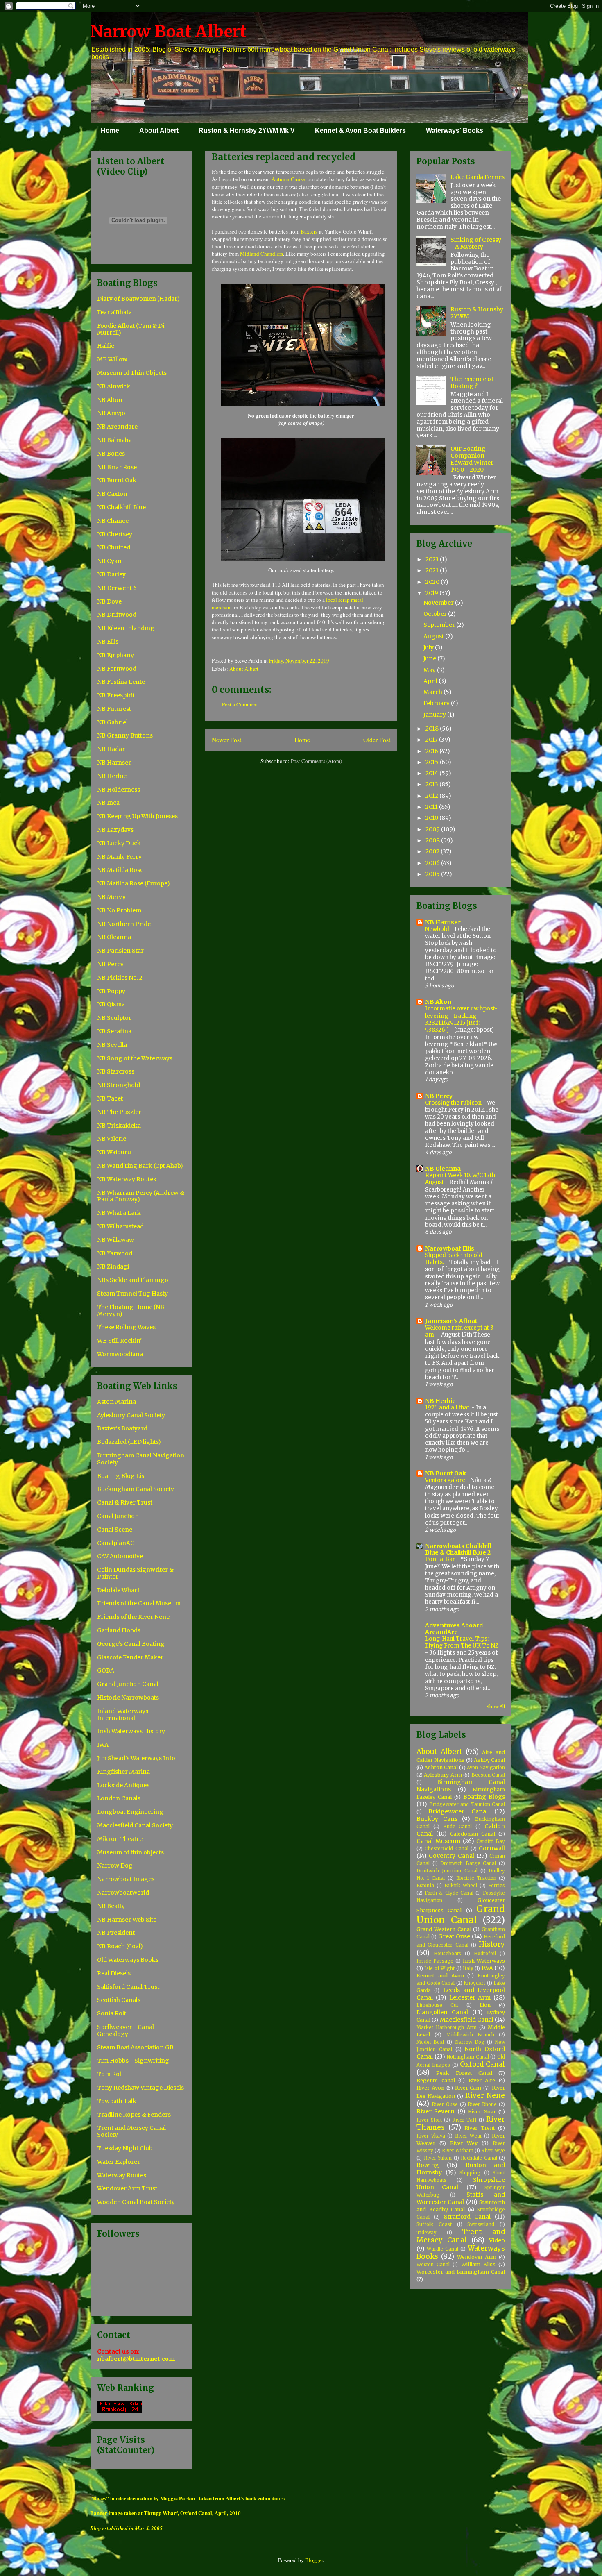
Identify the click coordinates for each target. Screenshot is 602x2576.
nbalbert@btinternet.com (136, 2359)
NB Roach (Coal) (120, 1946)
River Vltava (431, 2136)
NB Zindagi (113, 1266)
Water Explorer (119, 2162)
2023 (433, 559)
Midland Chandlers (261, 254)
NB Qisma (111, 1004)
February (437, 703)
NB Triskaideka (119, 1126)
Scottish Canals (119, 2000)
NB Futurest (114, 709)
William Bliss (478, 2264)
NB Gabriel (112, 722)
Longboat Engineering (130, 1812)
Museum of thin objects (130, 1852)
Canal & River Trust (125, 1502)
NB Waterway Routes (127, 1179)
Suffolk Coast (434, 2224)
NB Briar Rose (117, 467)
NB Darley (111, 574)
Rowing (428, 2165)
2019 (432, 593)
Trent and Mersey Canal (461, 2236)
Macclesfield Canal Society (135, 1825)
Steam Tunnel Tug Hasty (132, 1294)
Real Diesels (114, 1973)
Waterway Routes (122, 2175)
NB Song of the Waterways (135, 1058)
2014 (432, 773)
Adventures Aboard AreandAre (454, 1629)
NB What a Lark (119, 1213)
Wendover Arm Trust (127, 2188)
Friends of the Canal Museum (139, 1603)
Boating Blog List (122, 1476)
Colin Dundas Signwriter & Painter (135, 1573)
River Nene (485, 2095)
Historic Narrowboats (128, 1698)
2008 (433, 840)
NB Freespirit (116, 695)
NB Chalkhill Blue (121, 507)
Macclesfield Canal (467, 2020)
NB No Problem (119, 910)
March (433, 692)
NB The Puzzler (119, 1112)
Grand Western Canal (444, 1929)
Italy (468, 1968)
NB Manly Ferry (119, 857)
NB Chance (113, 521)
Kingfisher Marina (123, 1772)
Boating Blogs (484, 1797)
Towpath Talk (117, 2101)
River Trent (480, 2128)
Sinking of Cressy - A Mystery (476, 243)
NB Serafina (114, 1031)
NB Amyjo (111, 413)
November (439, 603)
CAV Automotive (120, 1556)
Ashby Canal (489, 1760)
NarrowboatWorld (123, 1893)
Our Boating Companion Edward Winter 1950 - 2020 (472, 459)
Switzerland (481, 2224)
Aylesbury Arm (443, 1775)
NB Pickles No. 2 (120, 978)
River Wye (493, 2151)
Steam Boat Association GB (135, 2047)
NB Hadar (111, 749)
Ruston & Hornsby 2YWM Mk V (247, 131)
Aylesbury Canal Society (131, 1415)
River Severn (436, 2111)
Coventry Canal (451, 1856)
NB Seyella (112, 1045)
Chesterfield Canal (446, 1849)
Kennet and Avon (440, 1976)
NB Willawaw (115, 1240)
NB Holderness (119, 790)
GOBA (106, 1670)
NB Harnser (114, 763)
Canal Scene (115, 1530)
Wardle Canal (442, 2249)
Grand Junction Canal (128, 1684)
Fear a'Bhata (114, 312)
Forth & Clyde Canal (449, 1893)
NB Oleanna (114, 937)
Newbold (438, 929)
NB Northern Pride (124, 924)
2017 (432, 740)
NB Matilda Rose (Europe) (134, 883)
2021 (433, 570)
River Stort (429, 2120)
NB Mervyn (113, 897)
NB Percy (110, 964)
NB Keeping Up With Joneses (137, 816)
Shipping (470, 2173)
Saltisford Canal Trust (128, 1987)
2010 (432, 818)
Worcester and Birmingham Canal (461, 2272)
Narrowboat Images (126, 1879)
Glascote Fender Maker (130, 1657)
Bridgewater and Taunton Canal (467, 1804)
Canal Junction (118, 1516)
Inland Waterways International (123, 1715)
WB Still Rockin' (119, 1341)
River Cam (468, 2088)
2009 (433, 829)
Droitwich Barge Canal (468, 1863)
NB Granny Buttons (125, 735)
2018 (433, 729)
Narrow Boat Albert (169, 32)
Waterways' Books (455, 131)
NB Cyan (109, 561)
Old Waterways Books (128, 1960)
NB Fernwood (117, 669)
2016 (432, 751)
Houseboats (447, 1954)
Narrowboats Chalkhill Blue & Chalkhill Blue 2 (458, 1549)
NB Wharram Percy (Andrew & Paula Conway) (141, 1196)
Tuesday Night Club (125, 2148)
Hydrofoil (485, 1954)
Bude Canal (458, 1827)
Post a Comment (240, 704)
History (492, 1944)
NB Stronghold (119, 1085)
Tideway (427, 2233)
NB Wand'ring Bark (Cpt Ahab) (140, 1166)
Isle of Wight (439, 1968)
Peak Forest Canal (464, 2073)
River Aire (482, 2080)
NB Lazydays (115, 830)
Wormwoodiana (120, 1354)
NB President (116, 1933)
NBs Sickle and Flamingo (133, 1280)
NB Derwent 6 (117, 588)
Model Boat (430, 2042)
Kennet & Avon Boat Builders (360, 131)
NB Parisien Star (120, 951)
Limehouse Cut (437, 2005)
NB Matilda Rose (120, 870)
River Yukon (438, 2158)
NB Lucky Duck (119, 843)
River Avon (430, 2088)
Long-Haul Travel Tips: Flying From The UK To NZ (462, 1642)
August (434, 636)
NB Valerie (112, 1139)
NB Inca (108, 803)
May (430, 670)
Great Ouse (454, 1936)
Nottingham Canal (468, 2057)
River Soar (482, 2112)
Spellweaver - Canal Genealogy (126, 2030)
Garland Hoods (119, 1630)
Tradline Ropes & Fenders (134, 2115)
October (436, 614)
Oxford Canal (482, 2064)
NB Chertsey (115, 534)
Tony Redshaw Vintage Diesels (140, 2088)
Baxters (309, 231)
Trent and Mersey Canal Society (131, 2131)
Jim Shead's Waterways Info (136, 1758)
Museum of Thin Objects (132, 373)
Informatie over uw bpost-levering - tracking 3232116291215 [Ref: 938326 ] (461, 1019)
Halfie (106, 346)
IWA (103, 1745)
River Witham (458, 2151)
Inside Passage (435, 1961)
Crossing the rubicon (454, 1103)
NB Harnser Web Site (127, 1920)
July (429, 647)
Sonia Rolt (112, 2013)
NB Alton (110, 400)
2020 (433, 582)
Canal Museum (438, 1841)
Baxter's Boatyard (122, 1428)
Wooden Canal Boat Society (136, 2202)
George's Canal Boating (131, 1644)
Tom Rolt (110, 2074)
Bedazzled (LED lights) (129, 1442)
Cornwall (492, 1848)
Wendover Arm (477, 2257)
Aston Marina (117, 1402)
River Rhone (482, 2104)
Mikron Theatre (120, 1839)
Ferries (497, 1886)
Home (110, 131)
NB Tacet (110, 1098)
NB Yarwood (115, 1253)
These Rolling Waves (126, 1327)
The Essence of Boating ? (472, 382)
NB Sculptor (114, 1018)
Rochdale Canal (479, 2158)
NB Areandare (117, 427)
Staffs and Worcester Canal (461, 2198)
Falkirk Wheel (461, 1886)
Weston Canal (433, 2265)
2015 (433, 762)
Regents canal (436, 2080)
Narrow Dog (115, 1866)
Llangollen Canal (442, 2012)
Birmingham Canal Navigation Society (141, 1459)
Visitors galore (446, 1480)
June (430, 658)
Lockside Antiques (123, 1785)
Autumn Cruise (288, 179)
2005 (433, 874)
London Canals (119, 1798)
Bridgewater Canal (458, 1811)
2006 (433, 863)
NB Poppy (111, 991)
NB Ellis (108, 642)
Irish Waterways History (131, 1731)
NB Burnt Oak (117, 480)
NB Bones (111, 454)
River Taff (464, 2120)
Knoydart (474, 1983)
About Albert (159, 131)
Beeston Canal (488, 1775)
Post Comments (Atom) (316, 761)
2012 (432, 796)
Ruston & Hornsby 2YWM (477, 313)
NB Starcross (116, 1071)
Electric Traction (476, 1878)
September (440, 625)
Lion (485, 2005)
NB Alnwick (114, 386)
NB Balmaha (114, 440)
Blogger (314, 2560)
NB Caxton (112, 494)
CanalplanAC (116, 1543)
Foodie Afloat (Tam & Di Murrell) (131, 329)
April (431, 681)
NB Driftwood (117, 615)
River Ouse (445, 2104)
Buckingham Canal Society (136, 1489)
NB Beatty (111, 1906)
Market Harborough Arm (447, 2027)
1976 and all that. (448, 1408)
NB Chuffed (114, 547)
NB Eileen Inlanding (126, 628)
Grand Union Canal (461, 1914)
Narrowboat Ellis (450, 1248)
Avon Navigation (486, 1768)
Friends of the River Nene (133, 1617)
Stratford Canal (467, 2217)
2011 (432, 807)
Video (497, 2240)
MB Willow (112, 359)
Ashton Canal (441, 1767)
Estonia (425, 1886)
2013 (432, 784)
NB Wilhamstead (120, 1226)
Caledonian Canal (473, 1834)
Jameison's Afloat (451, 1321)
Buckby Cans (437, 1819)
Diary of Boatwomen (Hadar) (138, 299)
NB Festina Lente (121, 682)
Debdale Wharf (118, 1590)
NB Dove (109, 601)
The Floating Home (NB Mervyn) (131, 1311)
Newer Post (226, 740)
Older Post (377, 740)
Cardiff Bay (491, 1841)
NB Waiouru (114, 1152)
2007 (433, 851)
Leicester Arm (470, 1997)
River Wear (468, 2136)
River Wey (464, 2143)
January (435, 715)
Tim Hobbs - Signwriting (133, 2061)
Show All (496, 1707)
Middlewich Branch (470, 2035)
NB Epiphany (115, 655)
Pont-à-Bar (441, 1559)
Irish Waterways (484, 1961)
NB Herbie (112, 776)
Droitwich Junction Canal (447, 1871)
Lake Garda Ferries (478, 177)
